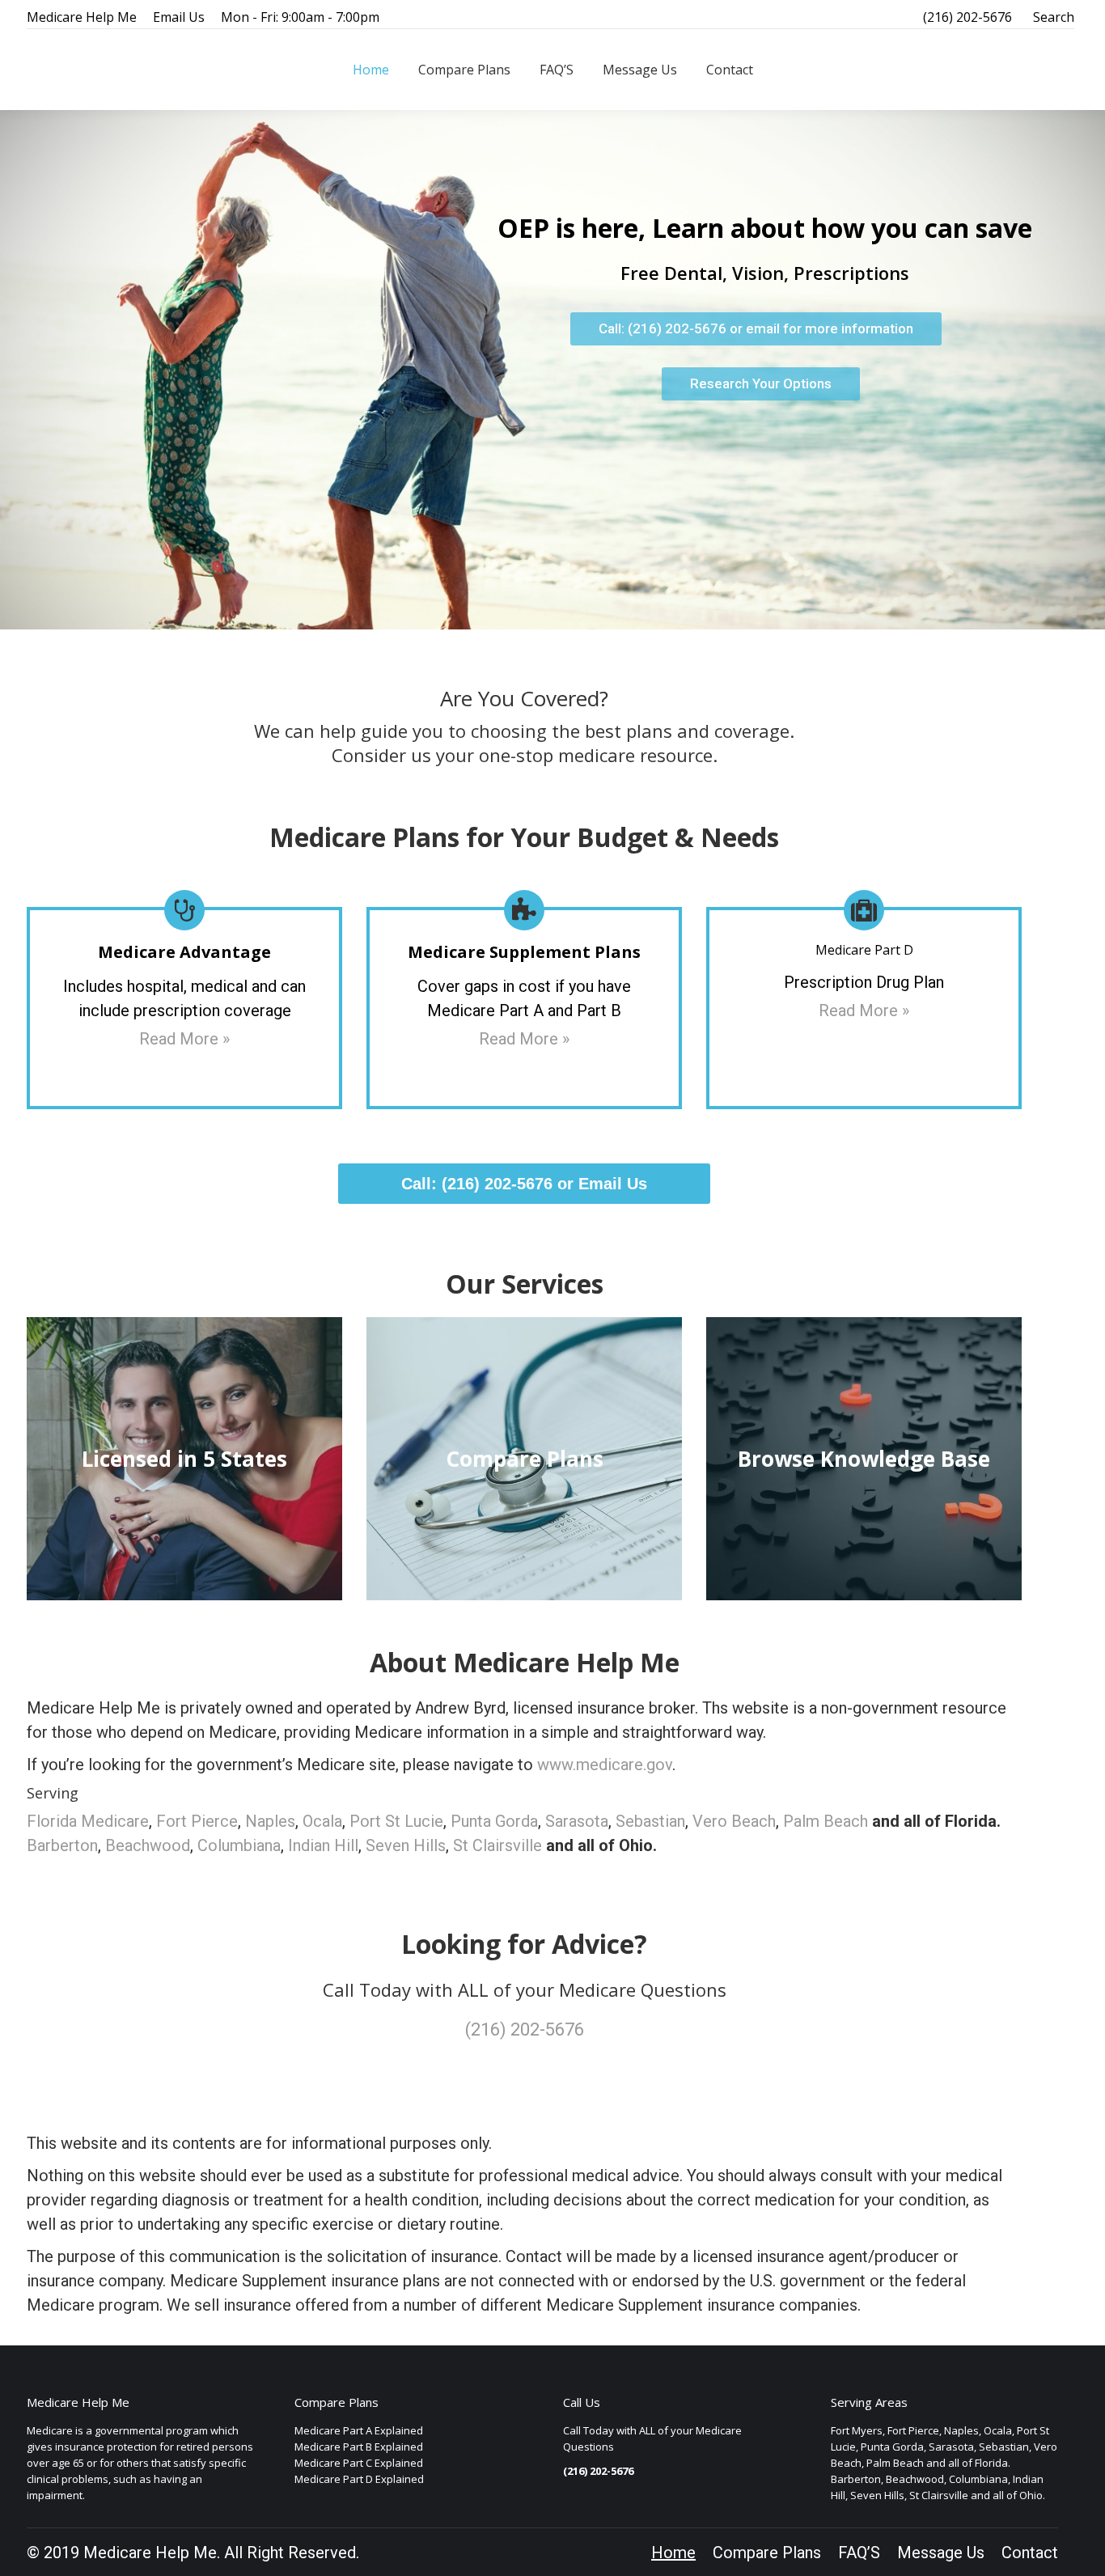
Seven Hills (406, 1845)
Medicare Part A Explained (359, 2430)
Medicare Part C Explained (359, 2463)
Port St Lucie (396, 1821)
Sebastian (650, 1821)
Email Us (179, 17)
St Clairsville (497, 1845)
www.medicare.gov (605, 1765)
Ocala (322, 1821)
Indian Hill (323, 1845)
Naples (270, 1821)
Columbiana (239, 1845)
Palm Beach (826, 1821)
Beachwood (148, 1845)
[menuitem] (371, 70)
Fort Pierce (197, 1821)
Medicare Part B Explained (359, 2447)
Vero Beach (734, 1821)
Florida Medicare (88, 1821)
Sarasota (577, 1821)
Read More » (184, 1039)
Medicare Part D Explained (359, 2479)
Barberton (62, 1845)
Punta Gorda (494, 1821)
